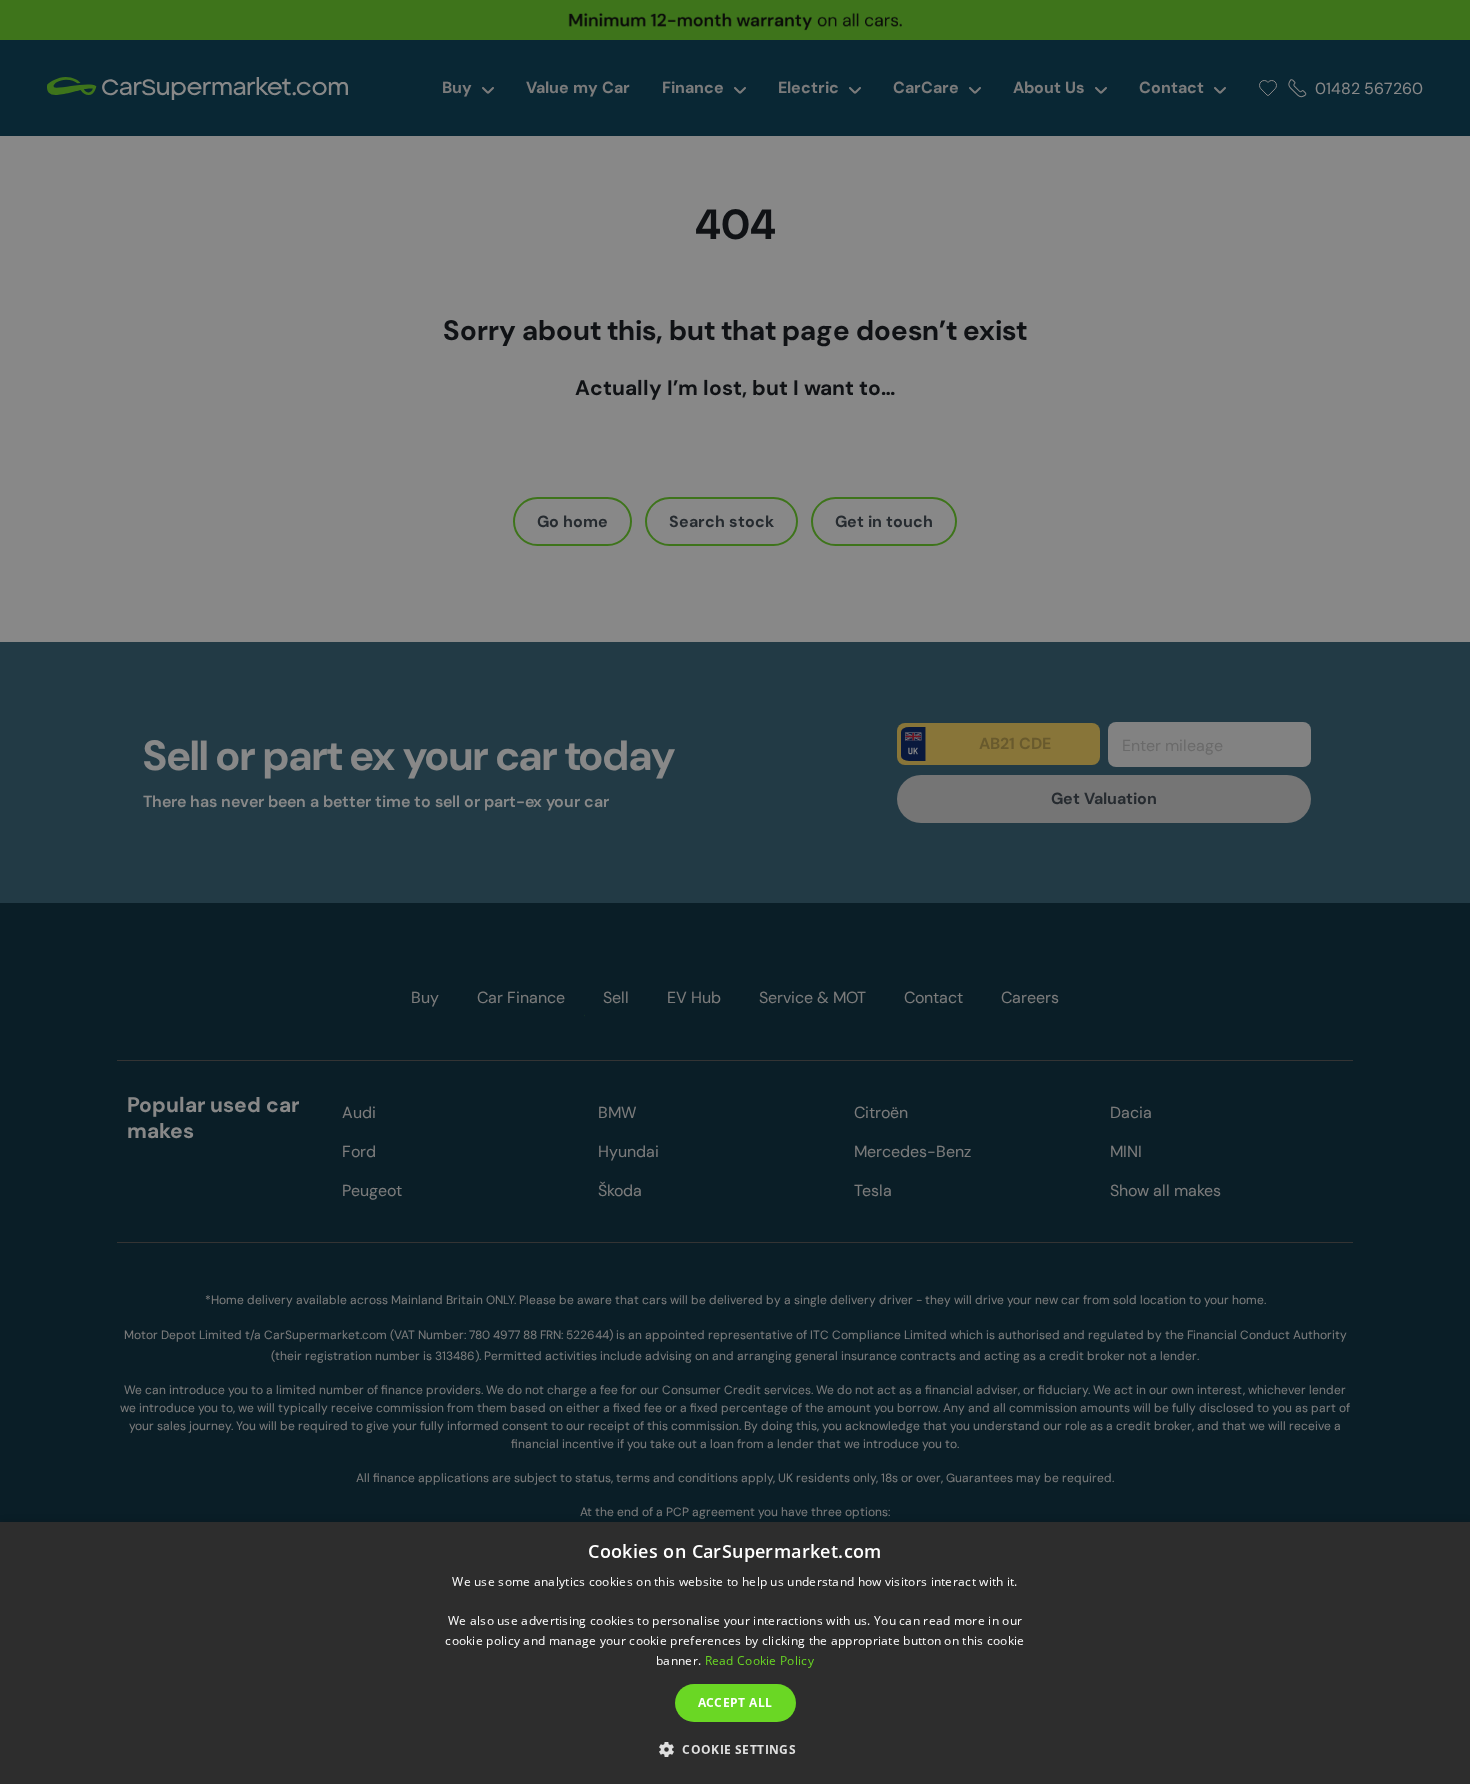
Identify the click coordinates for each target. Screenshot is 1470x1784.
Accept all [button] (735, 1702)
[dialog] (735, 1653)
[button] (735, 1748)
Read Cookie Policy (759, 1660)
